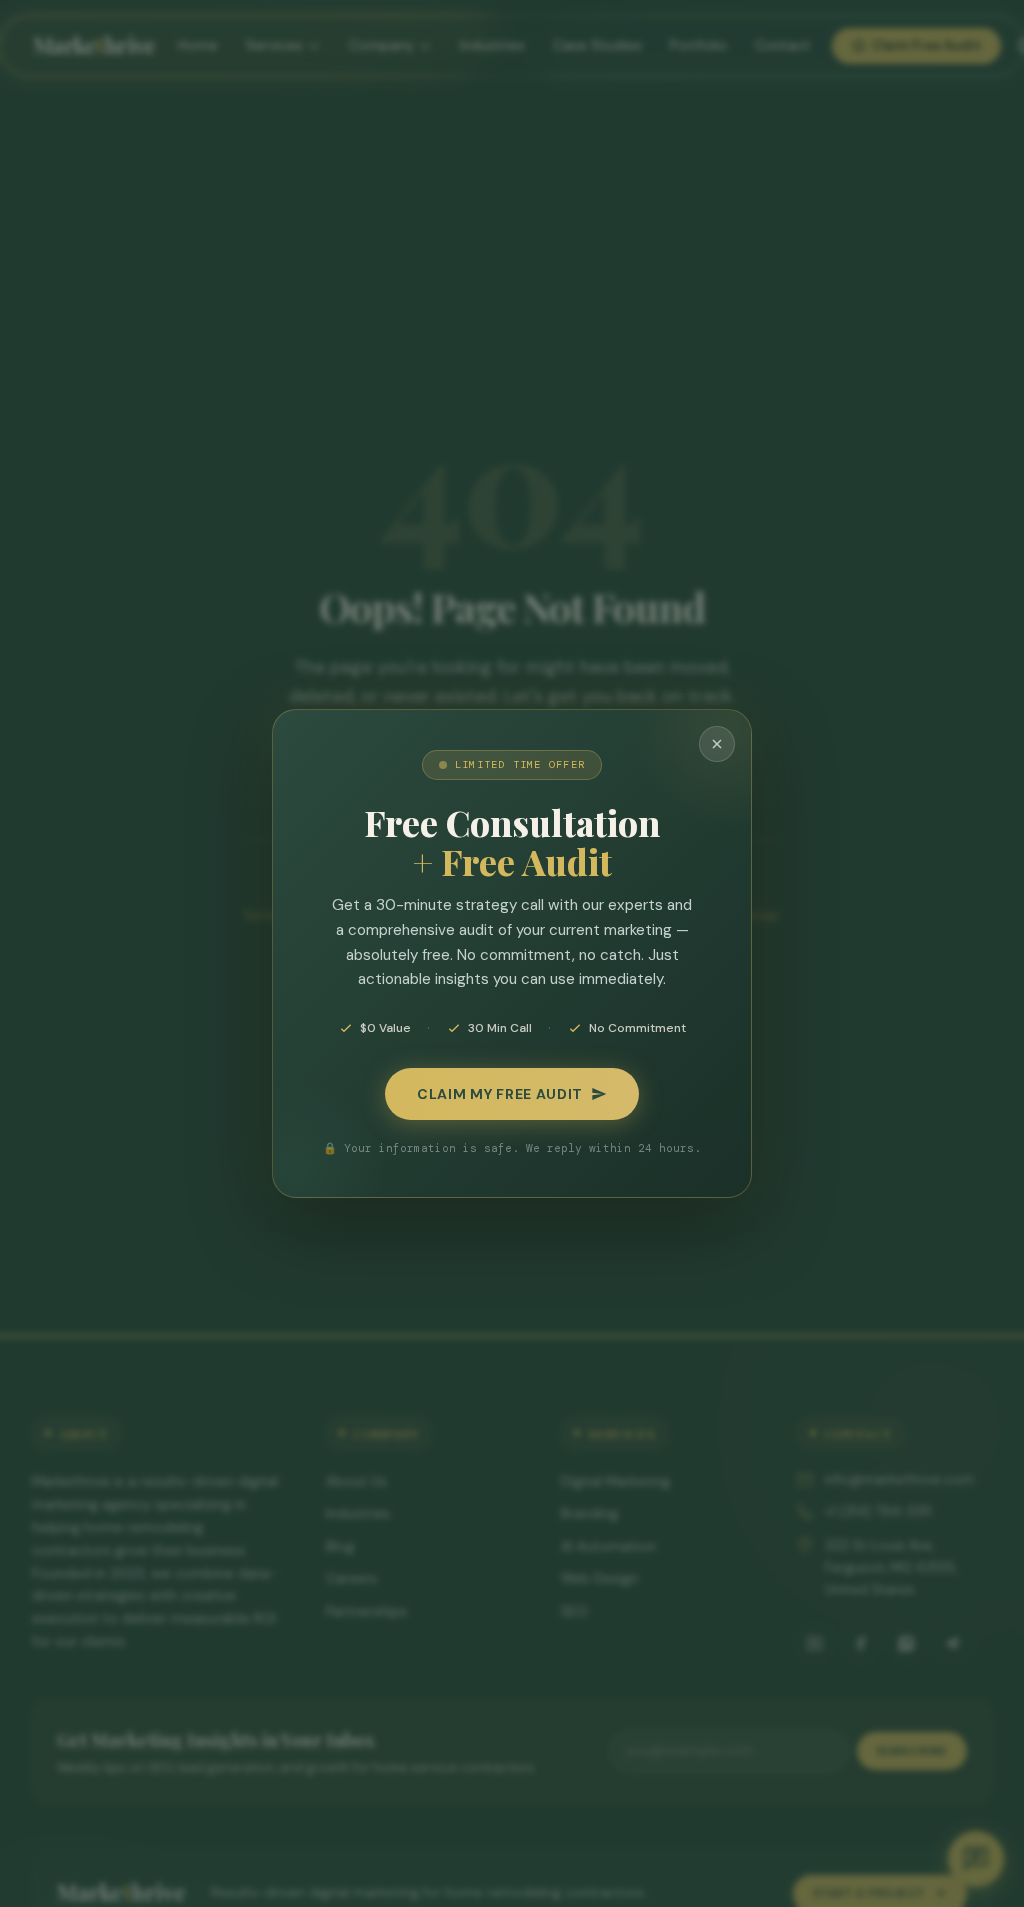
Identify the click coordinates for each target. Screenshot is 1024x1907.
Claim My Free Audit (500, 1094)
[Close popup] (717, 744)
